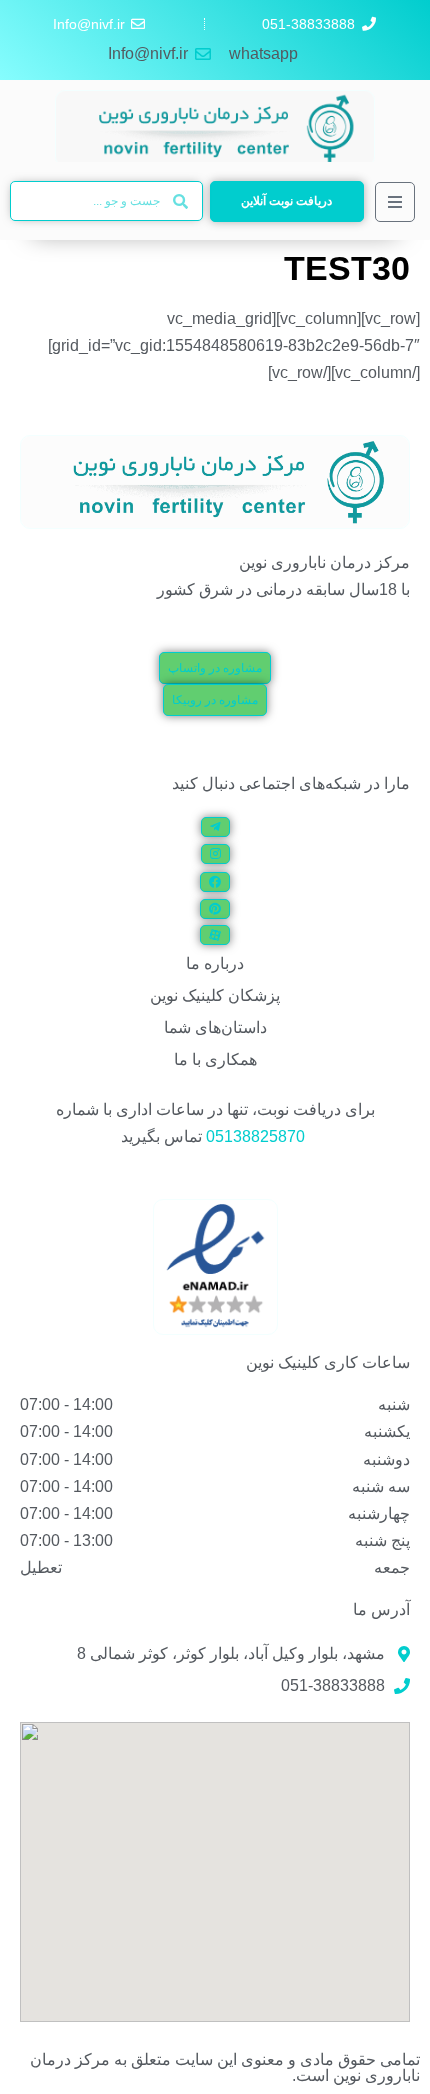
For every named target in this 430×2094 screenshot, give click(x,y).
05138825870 (255, 1136)
